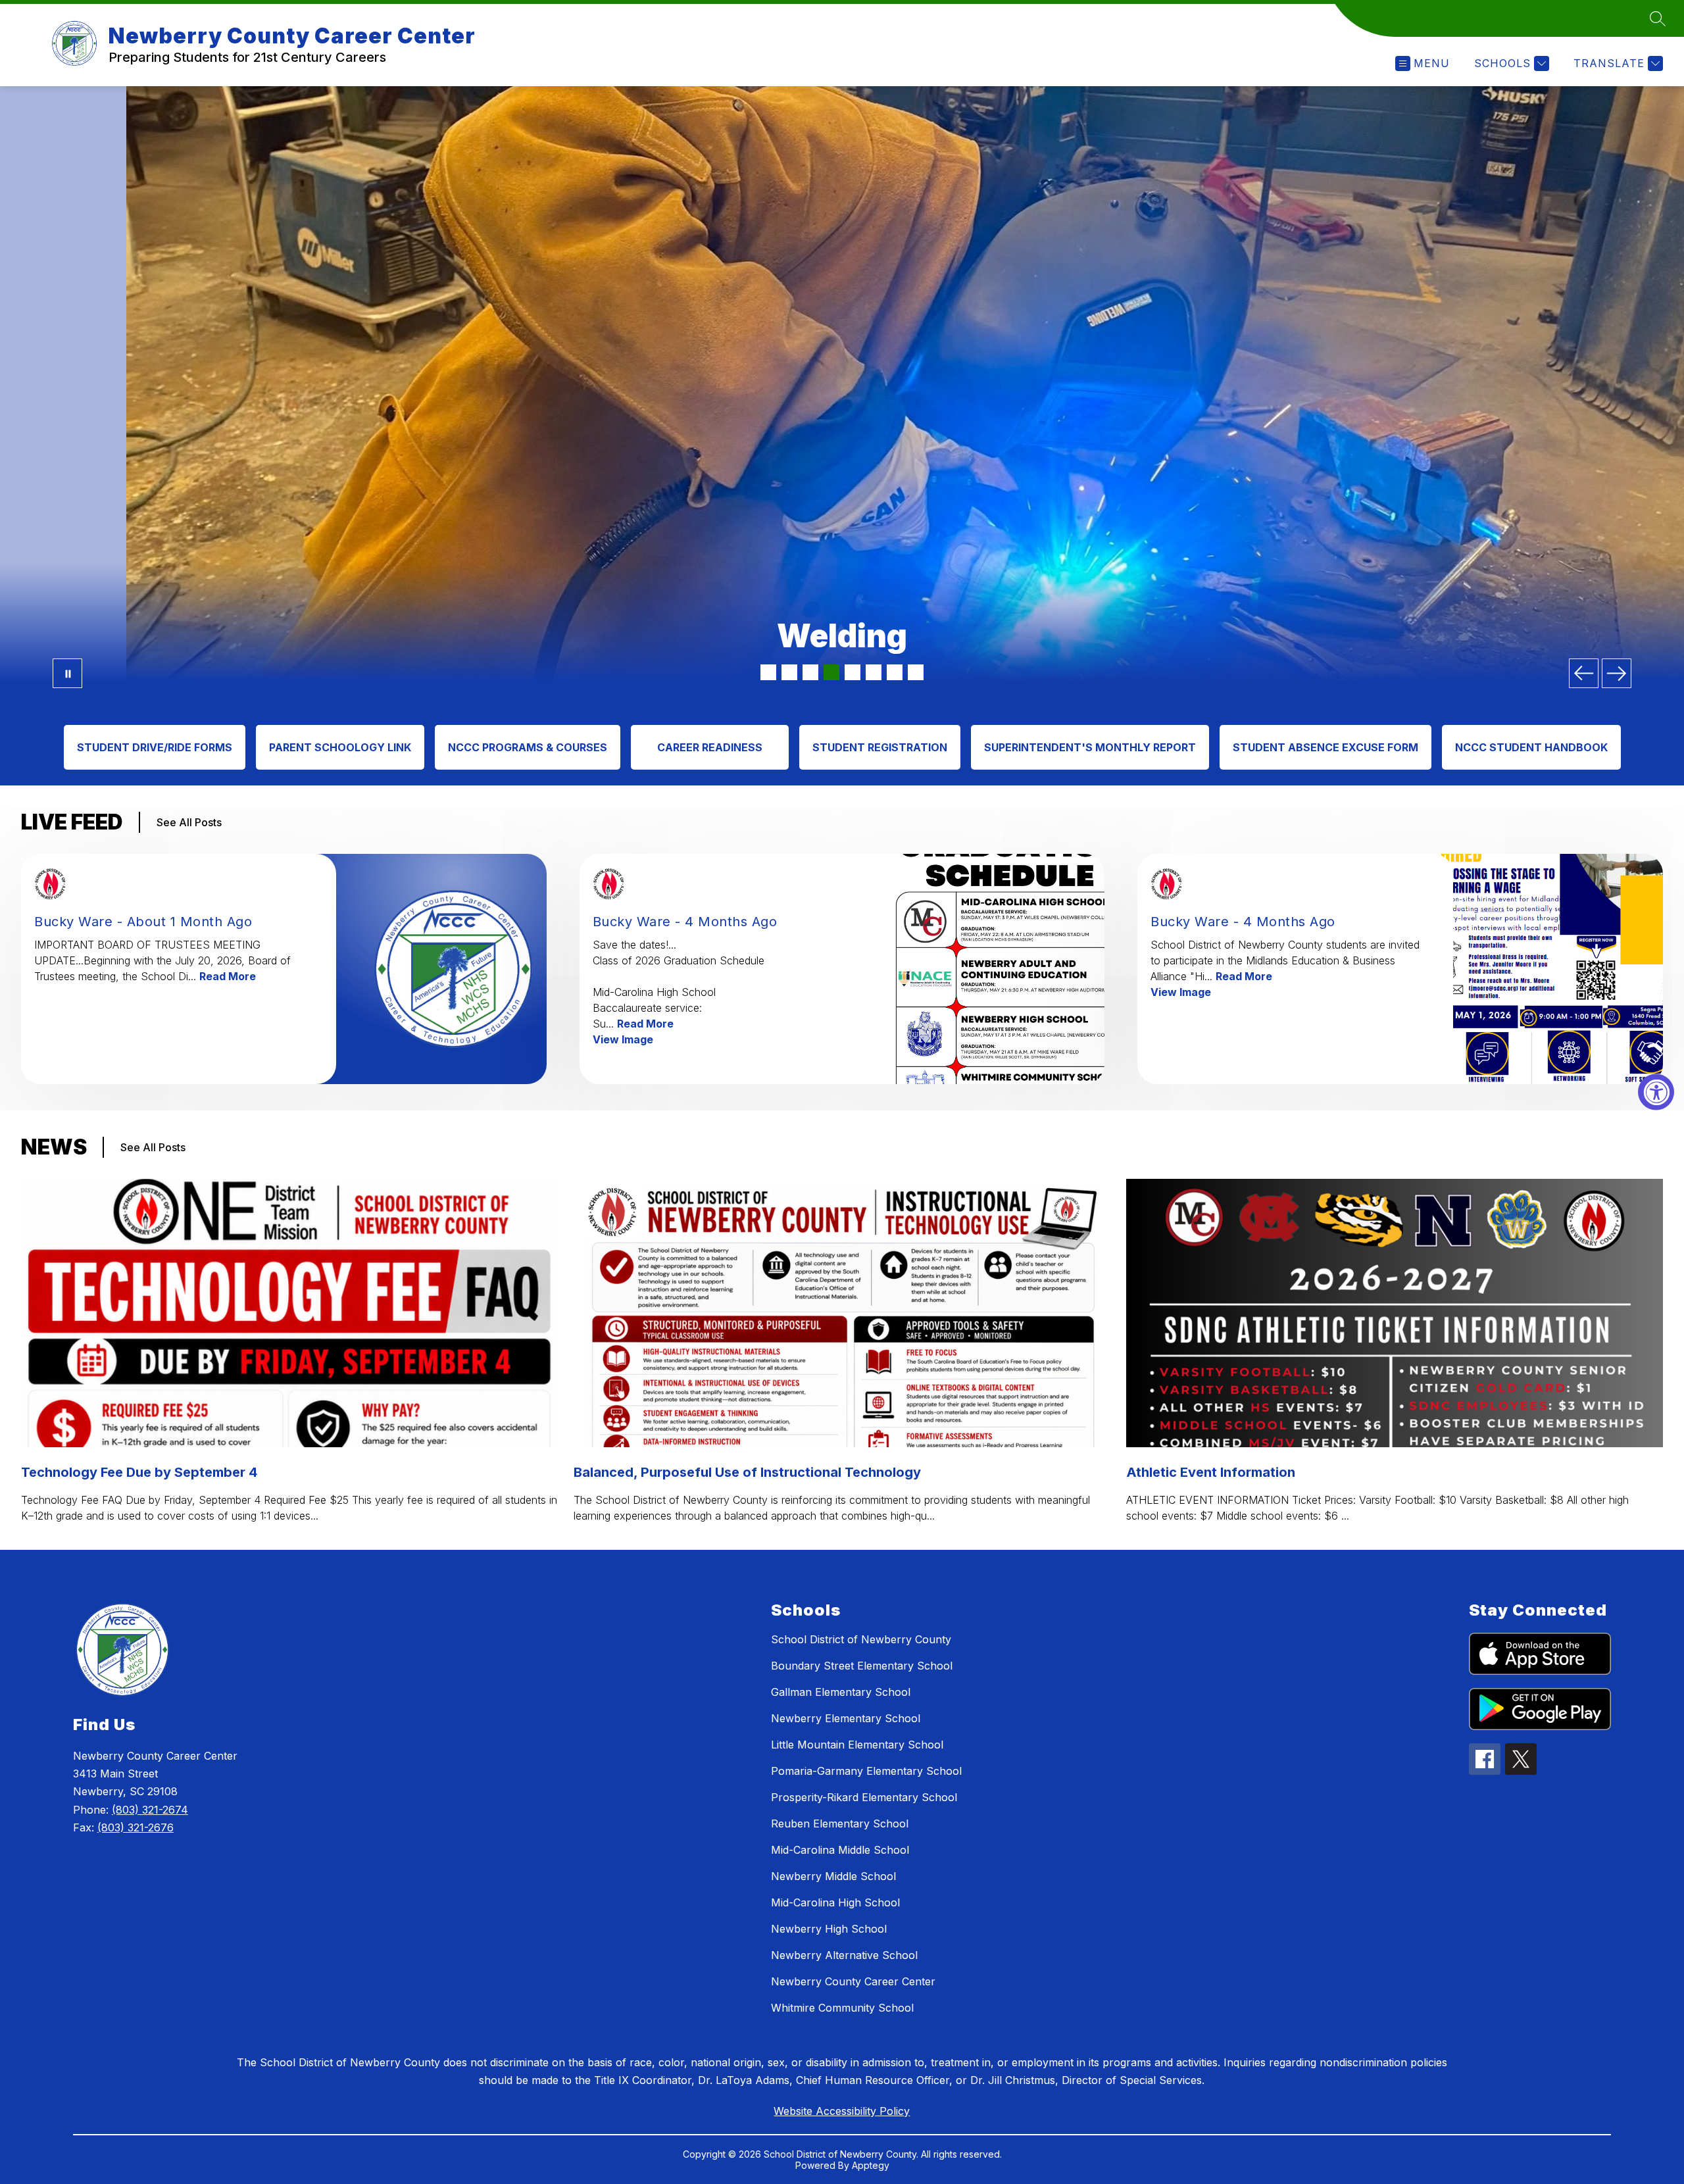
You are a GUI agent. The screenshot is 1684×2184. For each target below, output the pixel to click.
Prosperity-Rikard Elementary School (864, 1797)
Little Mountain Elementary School (857, 1745)
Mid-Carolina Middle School (840, 1850)
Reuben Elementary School (840, 1824)
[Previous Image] (1584, 673)
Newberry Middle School (833, 1876)
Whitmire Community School (842, 2008)
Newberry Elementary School (846, 1718)
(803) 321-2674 (150, 1810)
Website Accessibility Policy (842, 2111)
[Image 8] (916, 672)
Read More (228, 976)
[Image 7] (895, 672)
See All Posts (189, 822)
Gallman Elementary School (841, 1692)
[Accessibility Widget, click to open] (1656, 1092)
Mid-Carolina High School (835, 1902)
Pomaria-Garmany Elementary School (866, 1771)
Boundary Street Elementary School (862, 1666)
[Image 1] (768, 672)
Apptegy (871, 2165)
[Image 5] (853, 672)
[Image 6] (874, 672)
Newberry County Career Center (853, 1981)
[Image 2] (789, 672)
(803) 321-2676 (136, 1827)
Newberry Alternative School (844, 1955)
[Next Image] (1617, 673)
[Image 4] (831, 672)
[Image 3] (810, 672)
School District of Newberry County (861, 1639)
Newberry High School (829, 1929)
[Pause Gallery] (67, 673)
